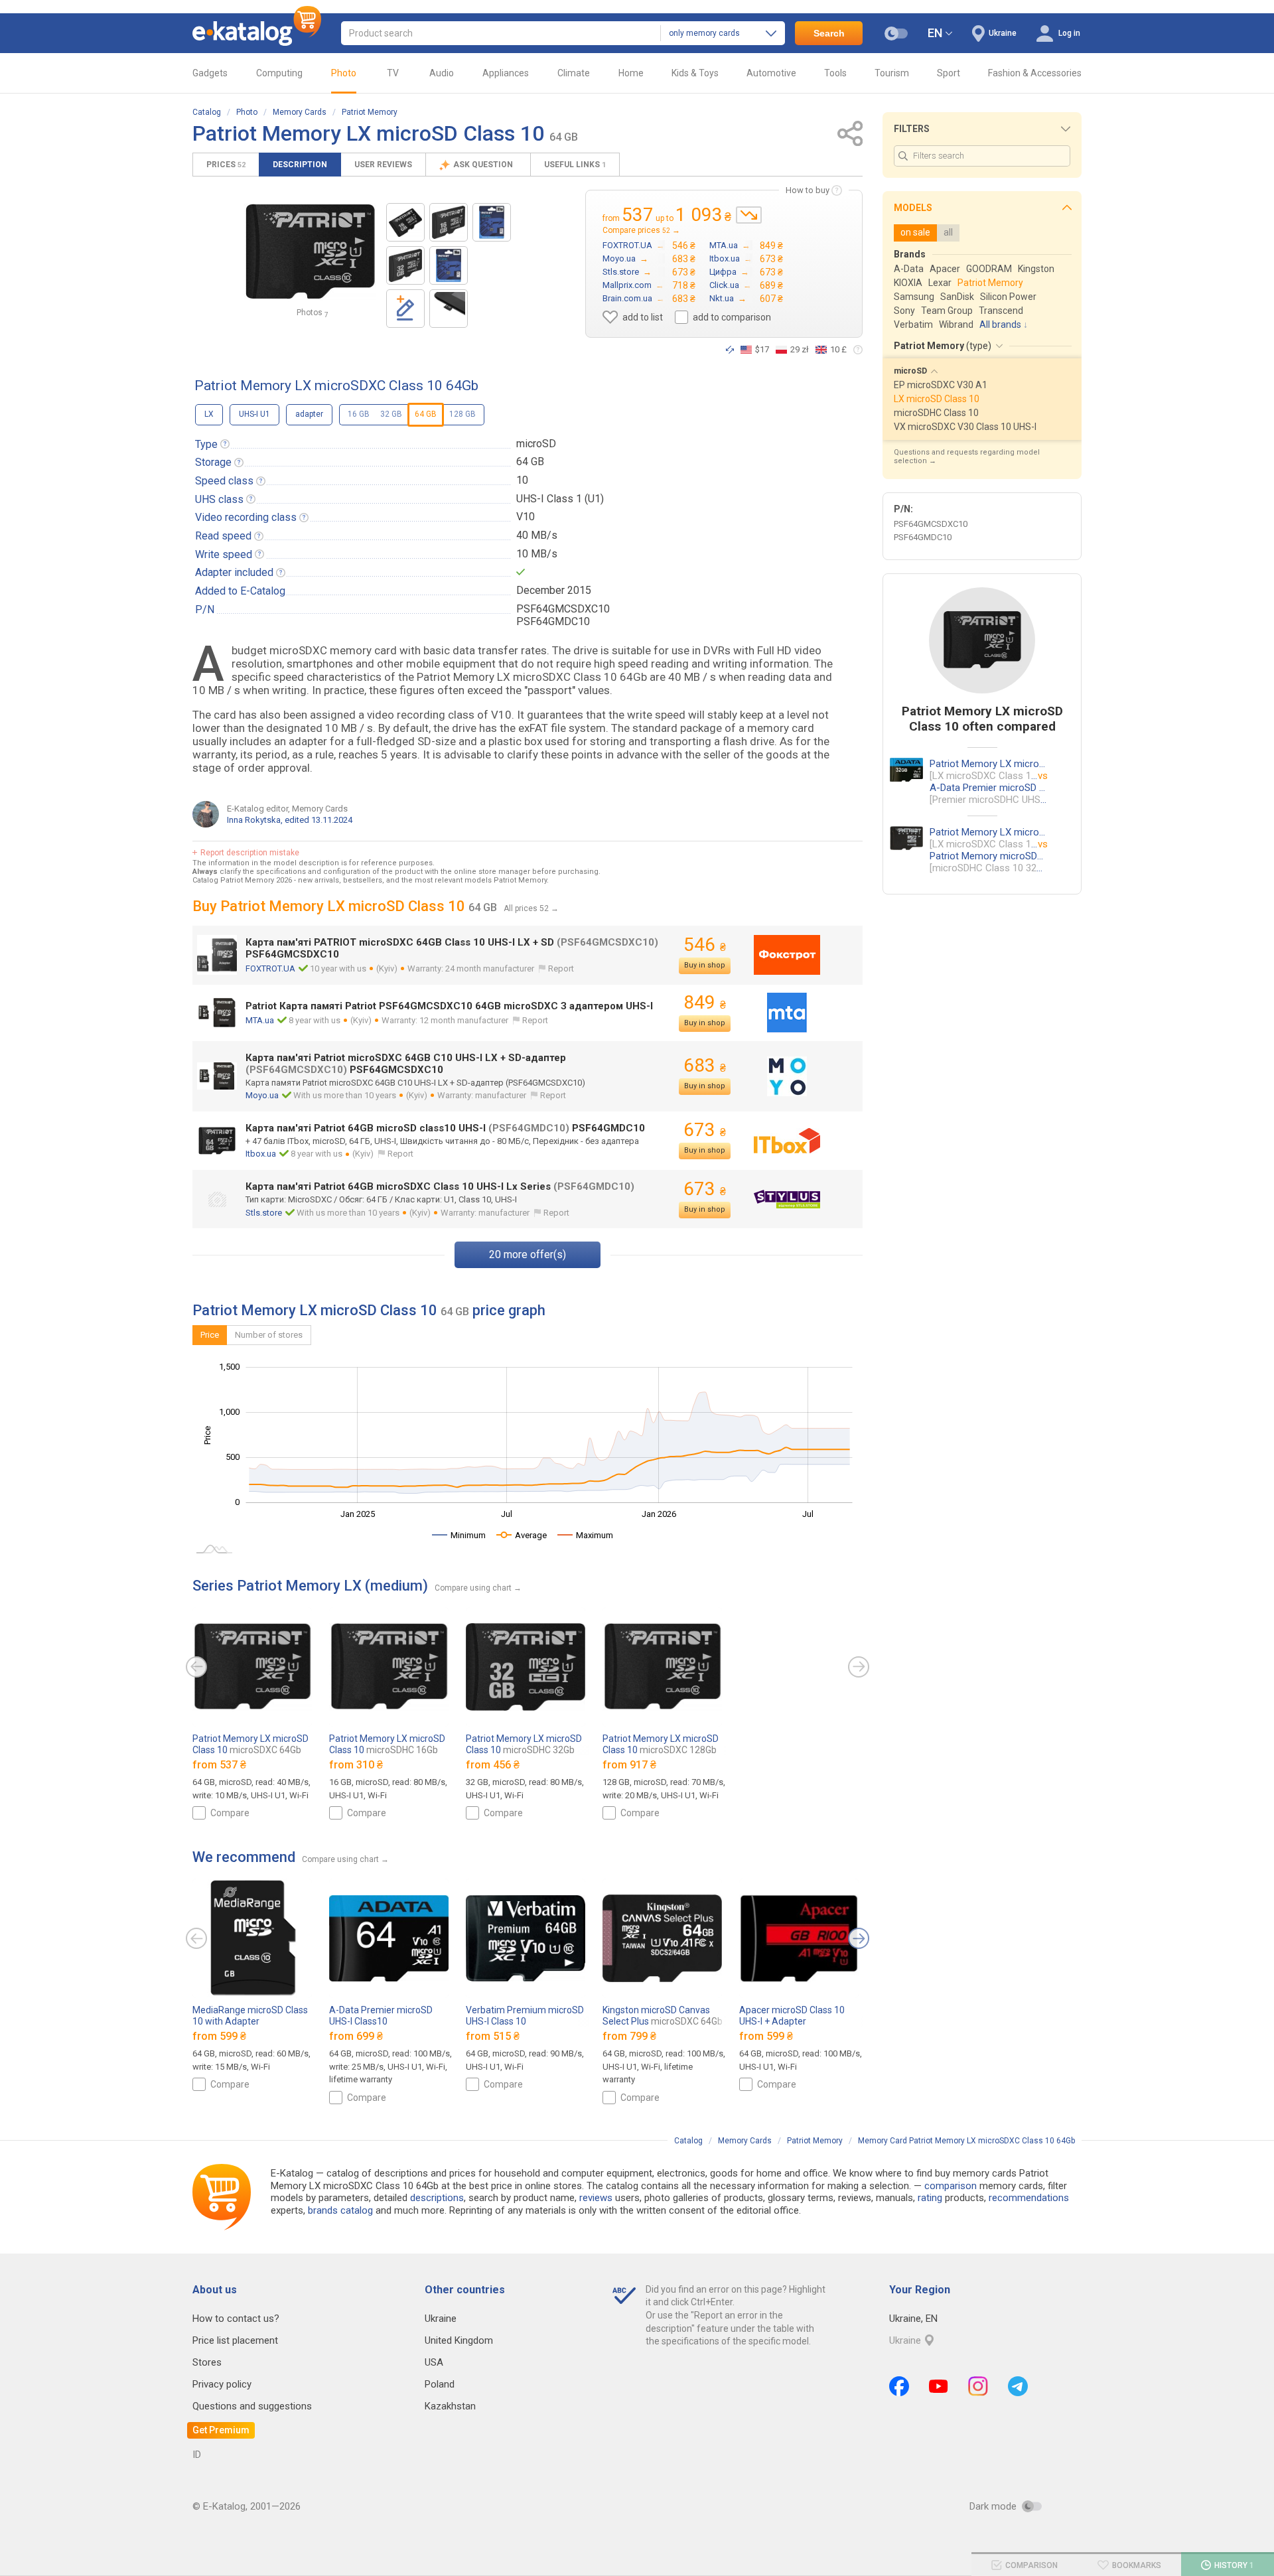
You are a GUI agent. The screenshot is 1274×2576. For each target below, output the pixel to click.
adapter (309, 414)
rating (930, 2198)
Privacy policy (222, 2384)
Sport (949, 73)
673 (705, 1130)
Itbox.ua (261, 1154)
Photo (344, 73)
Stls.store (264, 1213)
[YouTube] (939, 2386)
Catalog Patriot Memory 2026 (242, 880)
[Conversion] (730, 350)
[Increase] (310, 252)
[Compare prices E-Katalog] (257, 33)
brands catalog (340, 2210)
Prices (226, 165)
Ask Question (484, 165)
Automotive (771, 73)
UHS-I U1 (254, 414)
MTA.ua (260, 1020)
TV (393, 73)
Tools (835, 73)
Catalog (207, 112)
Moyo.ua (262, 1095)
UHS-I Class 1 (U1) (560, 499)
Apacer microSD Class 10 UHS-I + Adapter (792, 2021)
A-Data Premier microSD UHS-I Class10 (381, 2021)
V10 (526, 517)
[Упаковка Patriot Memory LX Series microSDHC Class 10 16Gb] (449, 265)
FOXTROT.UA (270, 968)
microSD (536, 444)
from (219, 1765)
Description (300, 165)
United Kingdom (459, 2340)
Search (829, 33)
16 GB (359, 414)
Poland (440, 2384)
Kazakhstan (450, 2406)
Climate (574, 73)
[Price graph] (749, 215)
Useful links (575, 165)
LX (209, 414)
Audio (442, 73)
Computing (279, 73)
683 (705, 1065)
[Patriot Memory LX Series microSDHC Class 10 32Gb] (405, 265)
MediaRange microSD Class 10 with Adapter (250, 2021)
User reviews (383, 165)
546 (705, 945)
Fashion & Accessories (1035, 73)
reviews (596, 2198)
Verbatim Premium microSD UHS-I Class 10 (525, 2021)
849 (705, 1002)
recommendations (1029, 2198)
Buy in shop (705, 965)
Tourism (892, 73)
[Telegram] (1018, 2386)
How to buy (808, 190)
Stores (207, 2362)
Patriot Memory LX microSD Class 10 (250, 1744)
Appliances (506, 73)
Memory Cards (300, 112)
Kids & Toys (695, 73)
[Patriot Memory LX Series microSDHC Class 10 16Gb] (405, 222)
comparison (951, 2186)
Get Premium (221, 2430)
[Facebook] (899, 2386)
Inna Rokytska (254, 820)
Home (631, 73)
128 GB (462, 414)
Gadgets (210, 73)
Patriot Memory (370, 112)
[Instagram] (978, 2386)
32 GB (391, 414)
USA (434, 2362)
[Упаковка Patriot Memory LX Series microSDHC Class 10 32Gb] (492, 222)
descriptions (437, 2198)
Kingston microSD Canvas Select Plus (663, 2016)
